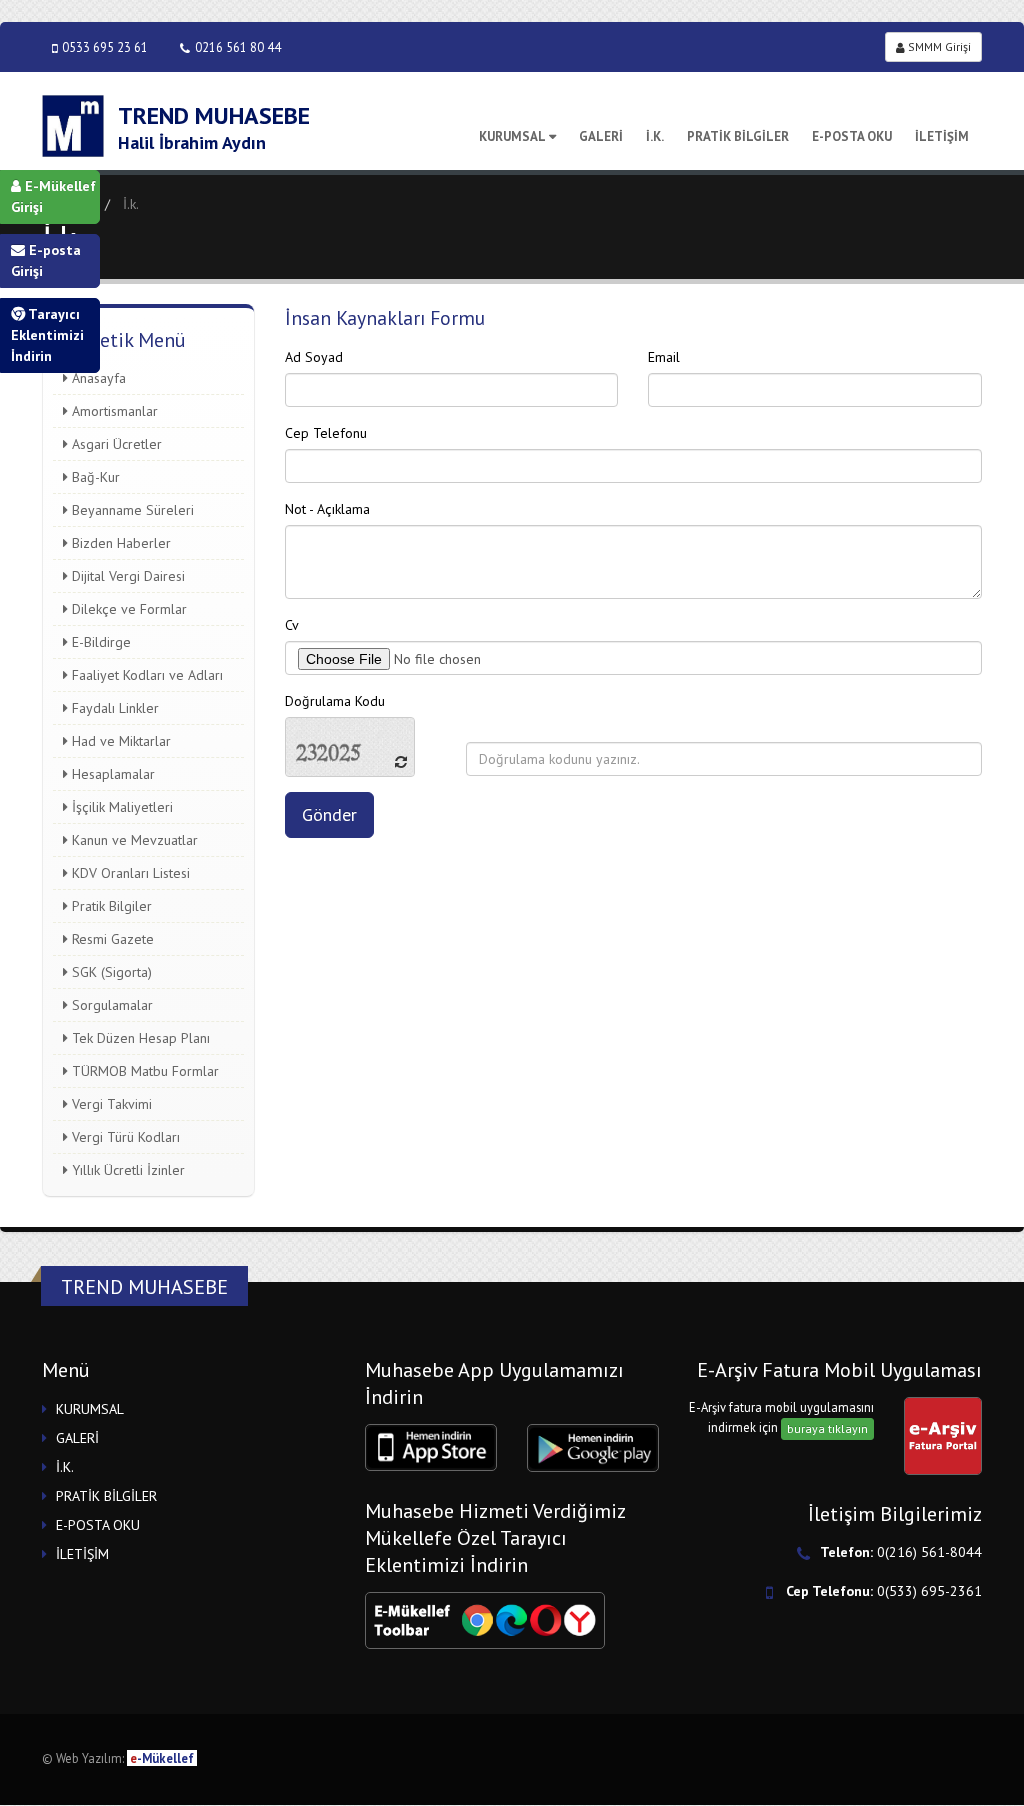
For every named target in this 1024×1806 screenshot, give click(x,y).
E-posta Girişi (46, 260)
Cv (292, 625)
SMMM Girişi (938, 46)
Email (664, 357)
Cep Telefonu (326, 433)
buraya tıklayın (827, 1428)
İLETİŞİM (942, 136)
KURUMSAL (512, 136)
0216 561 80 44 (238, 47)
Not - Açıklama (327, 509)
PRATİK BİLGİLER (738, 136)
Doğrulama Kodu (335, 701)
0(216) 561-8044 (929, 1552)
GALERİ (601, 136)
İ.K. (655, 136)
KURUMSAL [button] (90, 1409)
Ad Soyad (314, 357)
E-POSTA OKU (852, 136)
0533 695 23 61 (105, 47)
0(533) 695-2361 (929, 1591)
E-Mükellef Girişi (53, 196)
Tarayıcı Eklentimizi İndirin (47, 335)
